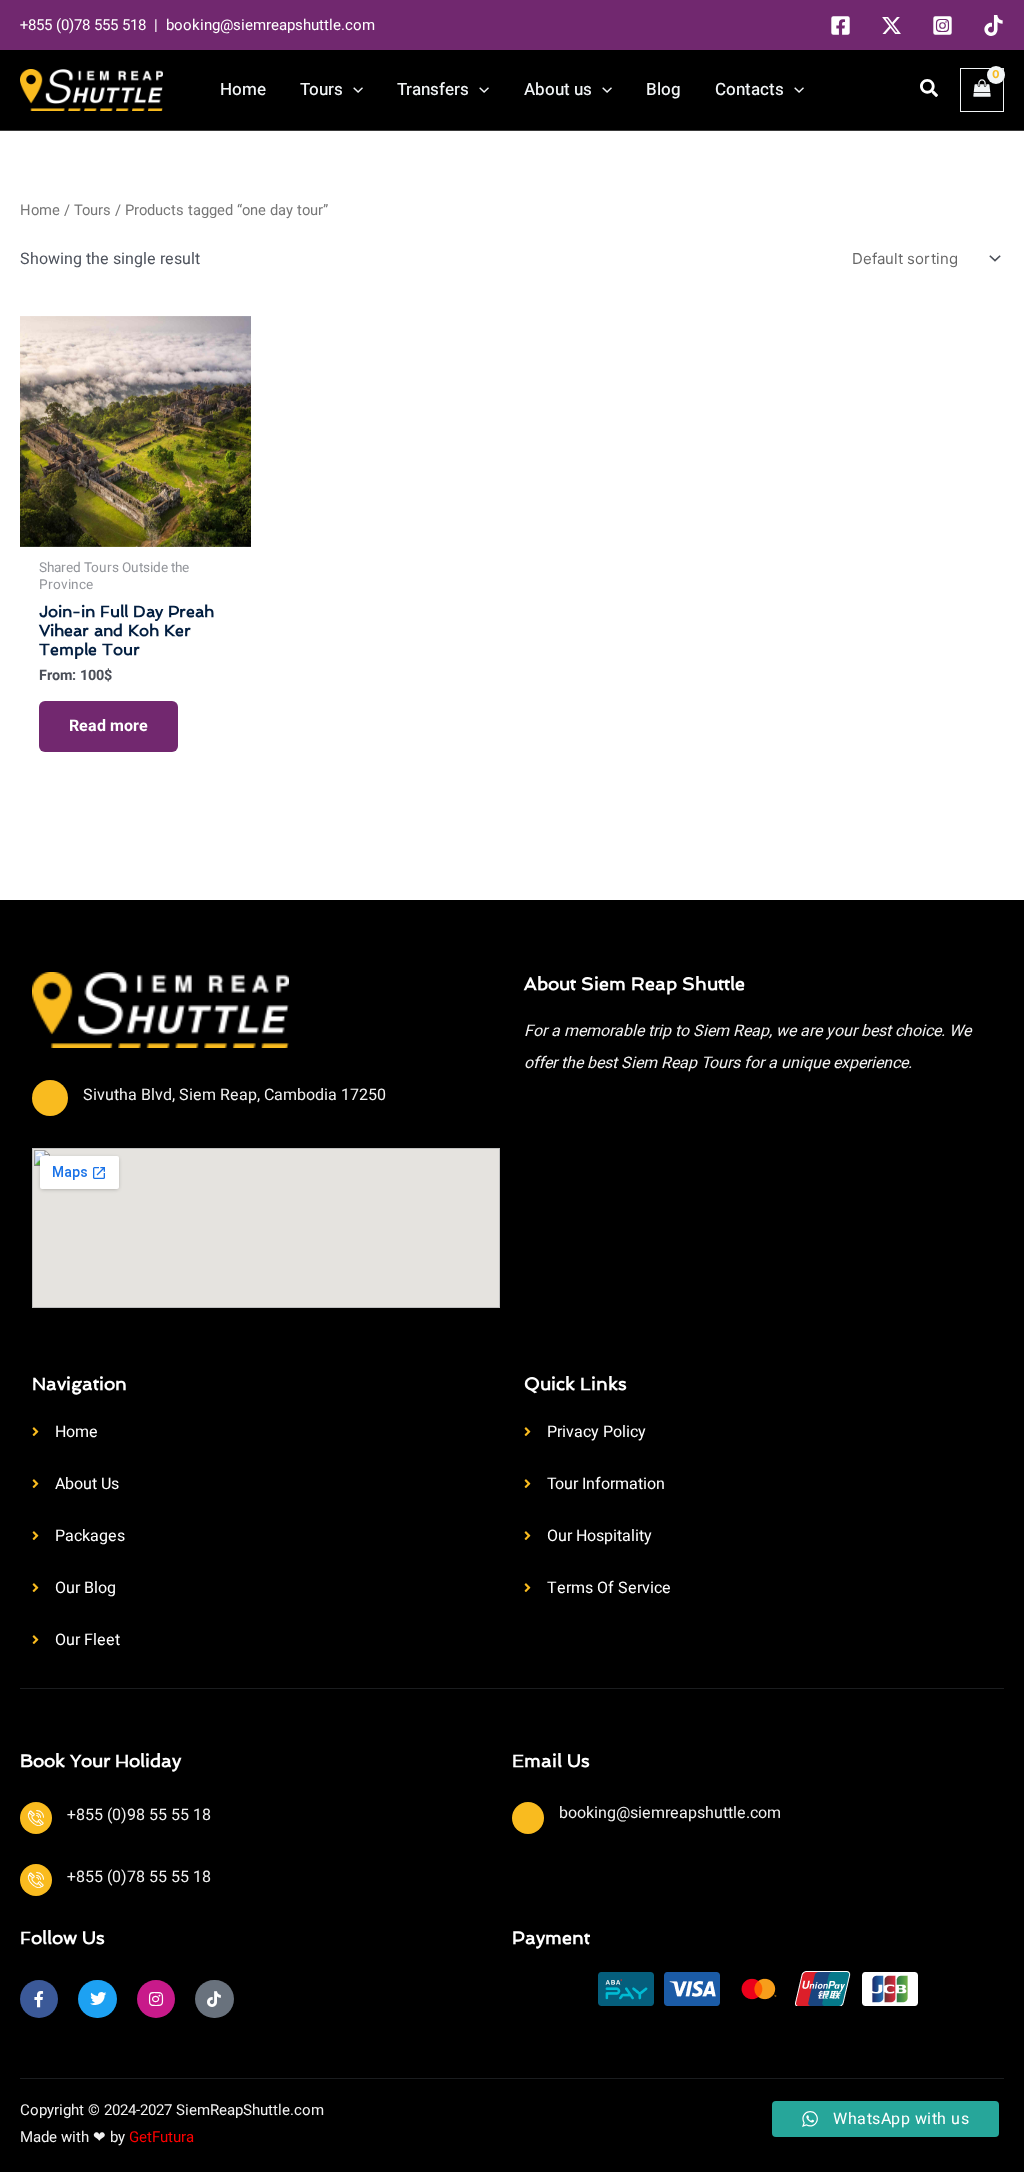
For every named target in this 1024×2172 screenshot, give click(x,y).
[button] (353, 90)
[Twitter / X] (891, 25)
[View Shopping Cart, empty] (982, 90)
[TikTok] (993, 25)
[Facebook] (840, 25)
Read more (108, 726)
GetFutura (161, 2137)
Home (40, 210)
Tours (92, 210)
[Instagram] (942, 25)
